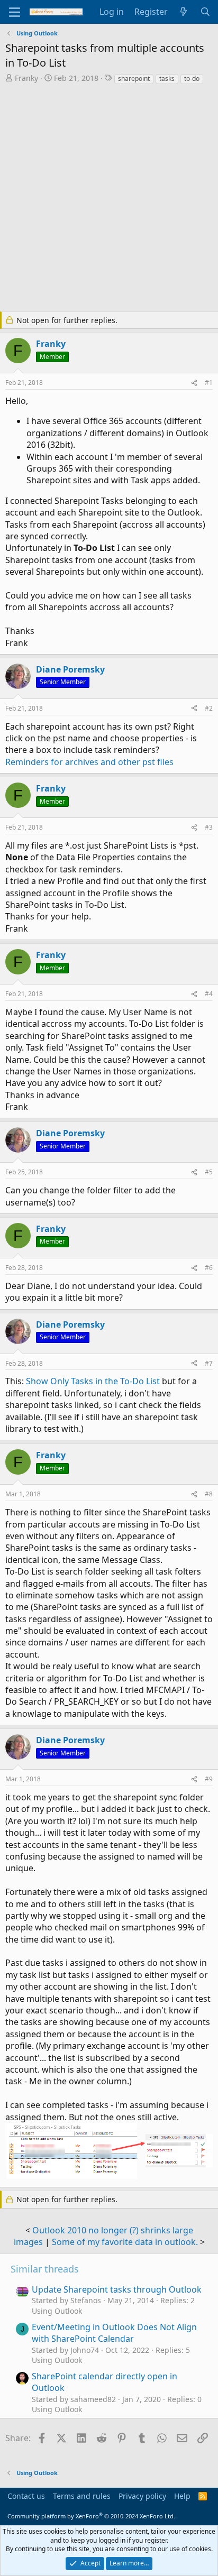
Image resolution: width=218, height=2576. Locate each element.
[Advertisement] (109, 199)
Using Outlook (57, 2311)
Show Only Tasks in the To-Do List (93, 1381)
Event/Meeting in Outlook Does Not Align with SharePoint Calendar (114, 2333)
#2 (209, 708)
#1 (209, 383)
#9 (209, 1779)
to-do (192, 79)
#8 (209, 1494)
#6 (209, 1268)
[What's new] (184, 12)
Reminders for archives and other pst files (89, 762)
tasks (167, 79)
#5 (209, 1172)
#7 (209, 1363)
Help (182, 2496)
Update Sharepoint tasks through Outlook (117, 2289)
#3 (209, 827)
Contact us (26, 2496)
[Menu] (15, 12)
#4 (209, 994)
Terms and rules (82, 2496)
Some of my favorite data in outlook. (125, 2242)
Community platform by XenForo (91, 2516)
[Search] (205, 12)
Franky (26, 78)
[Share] (194, 383)
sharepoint (134, 79)
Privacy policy (142, 2496)
